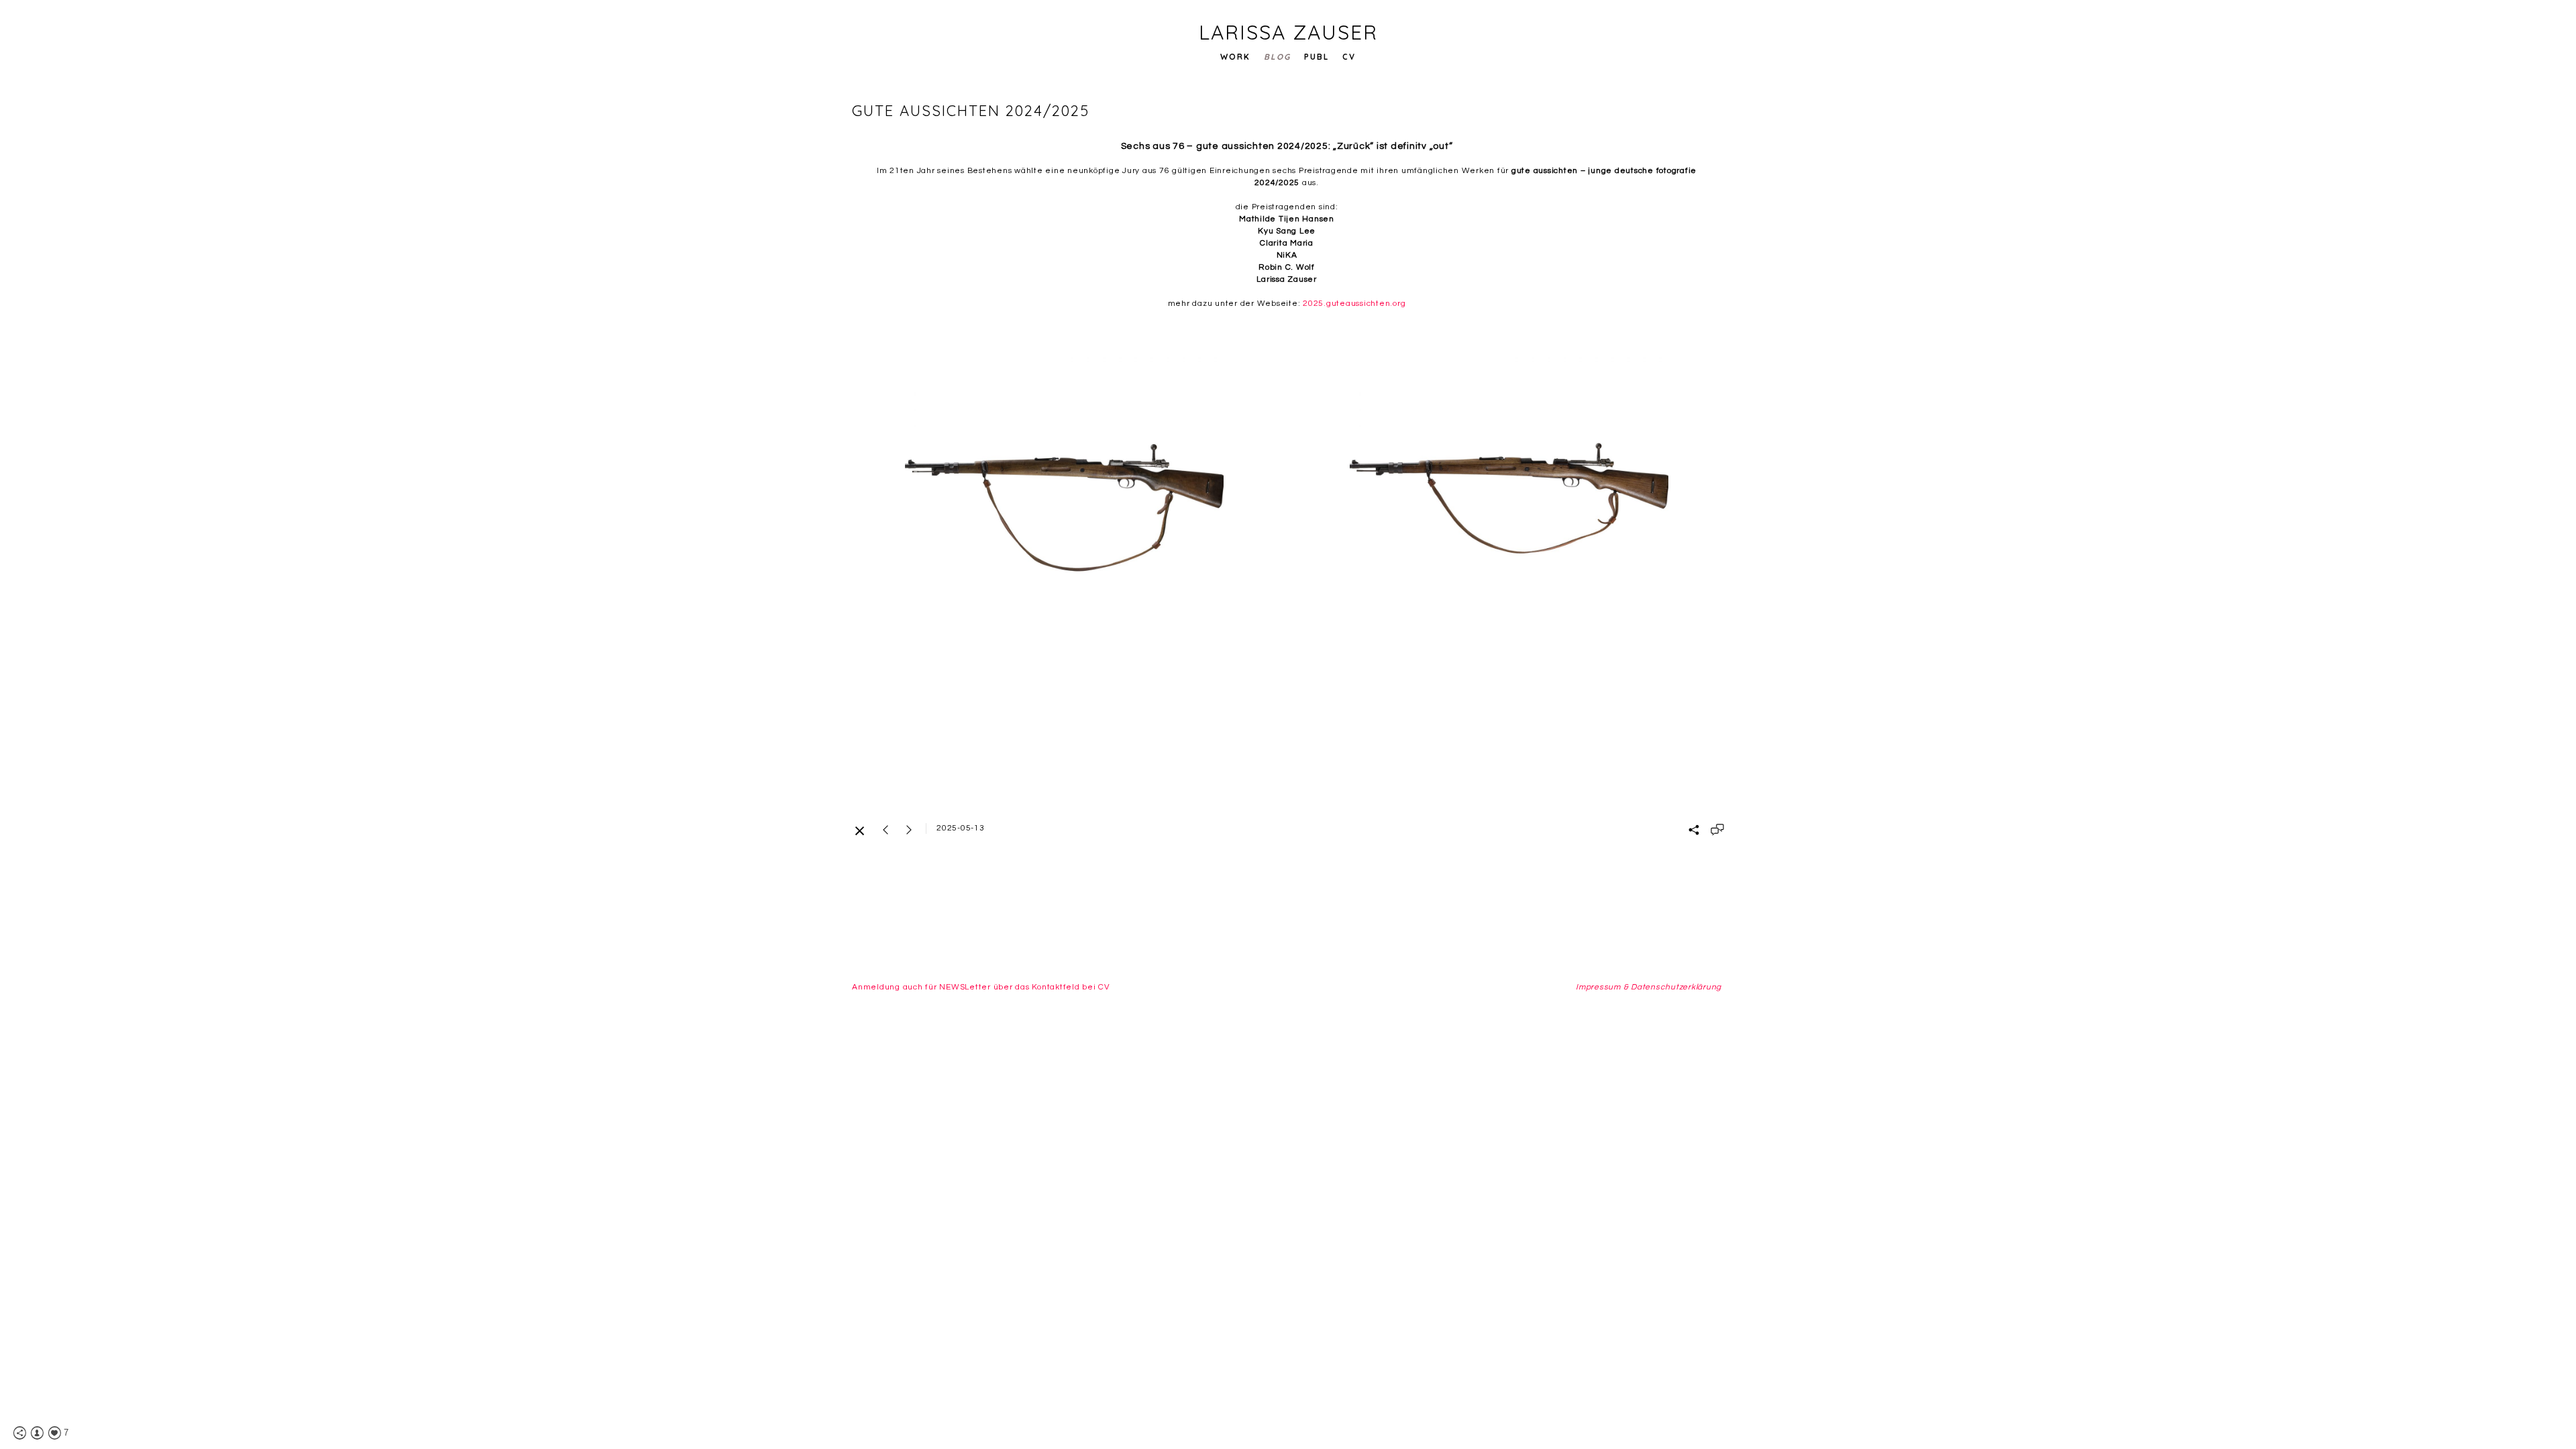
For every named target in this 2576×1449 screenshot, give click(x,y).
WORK (1235, 57)
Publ (1317, 57)
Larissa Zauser (1288, 32)
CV (1349, 57)
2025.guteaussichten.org (1354, 304)
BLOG (1277, 57)
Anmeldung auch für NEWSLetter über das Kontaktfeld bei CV (981, 987)
